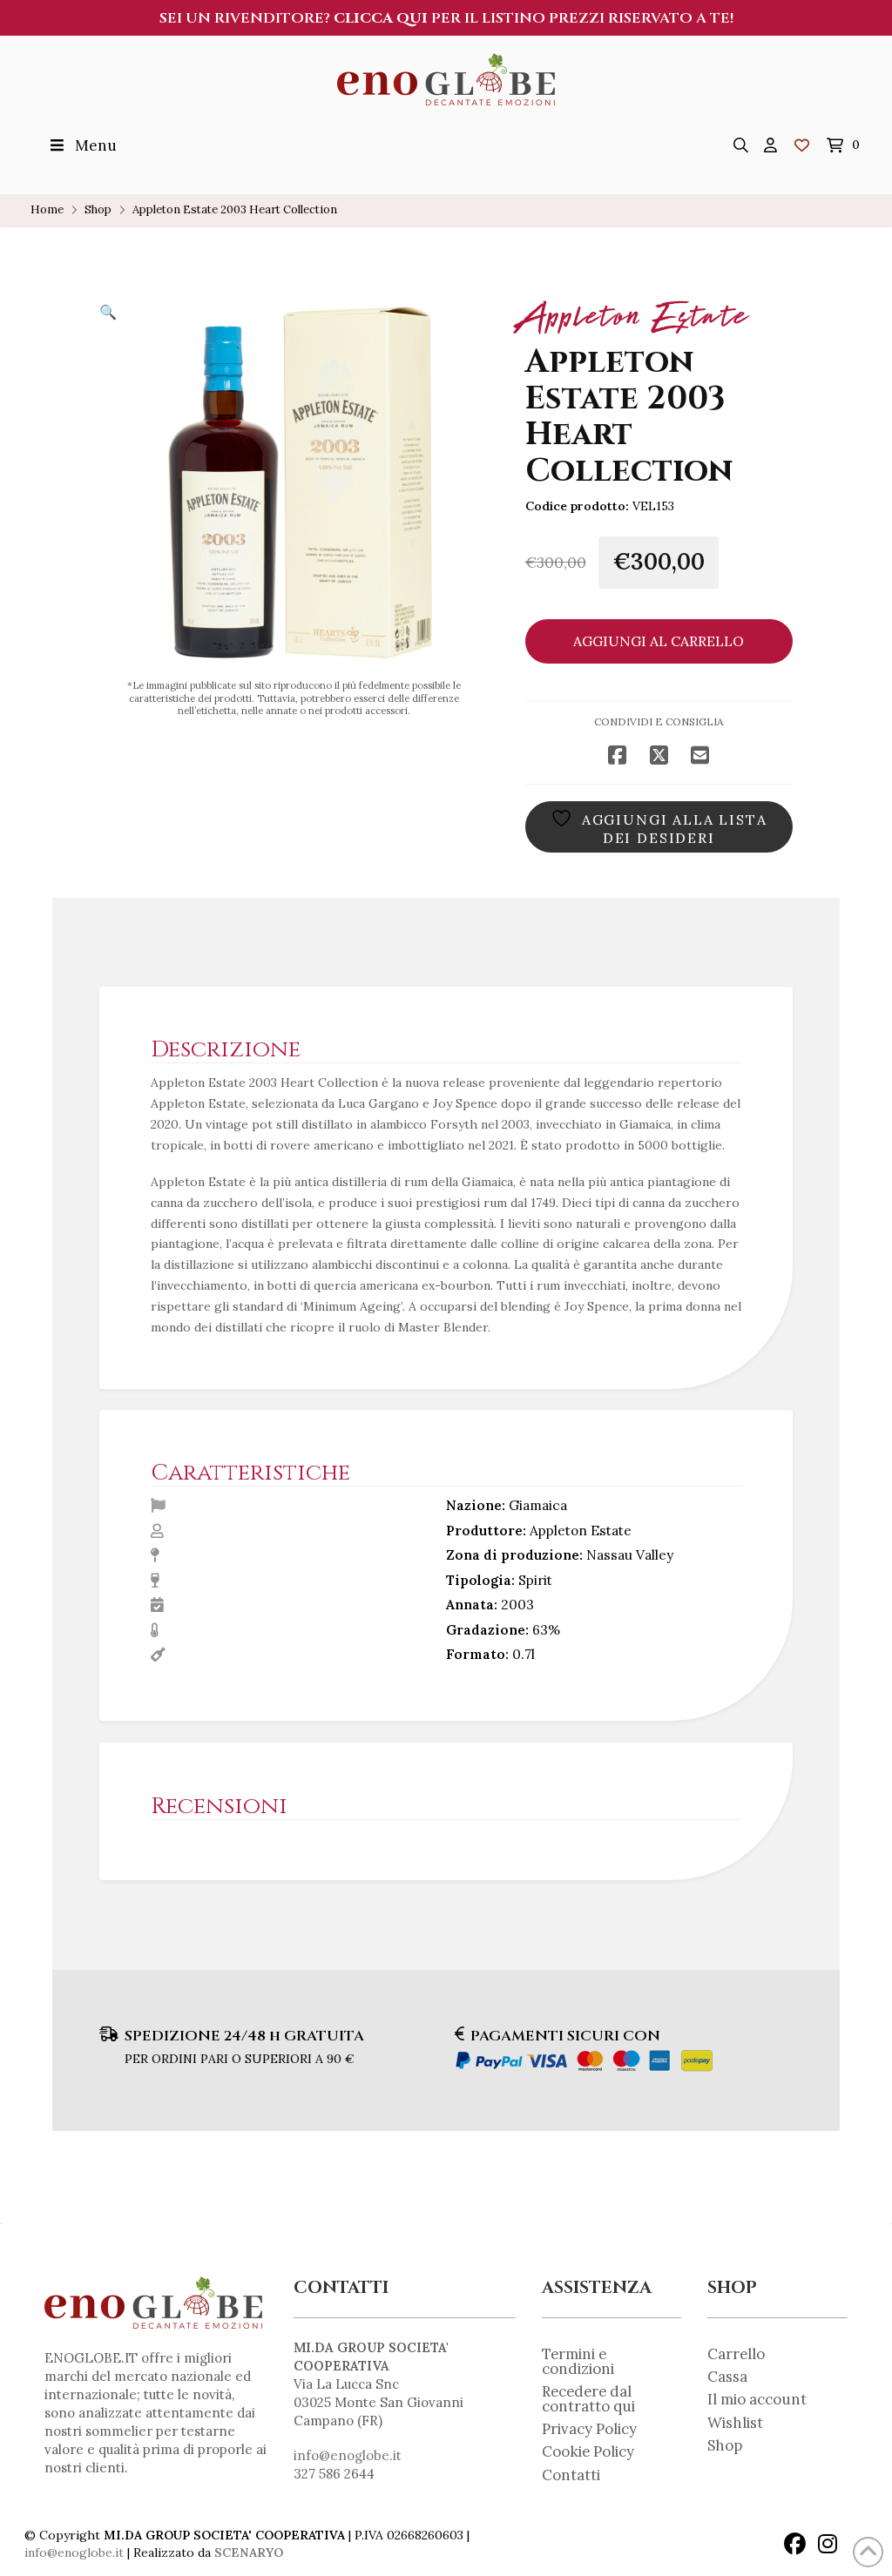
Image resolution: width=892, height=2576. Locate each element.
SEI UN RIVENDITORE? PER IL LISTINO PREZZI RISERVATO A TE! (446, 18)
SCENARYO (249, 2552)
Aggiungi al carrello (659, 641)
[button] (740, 145)
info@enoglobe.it (348, 2455)
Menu (96, 145)
